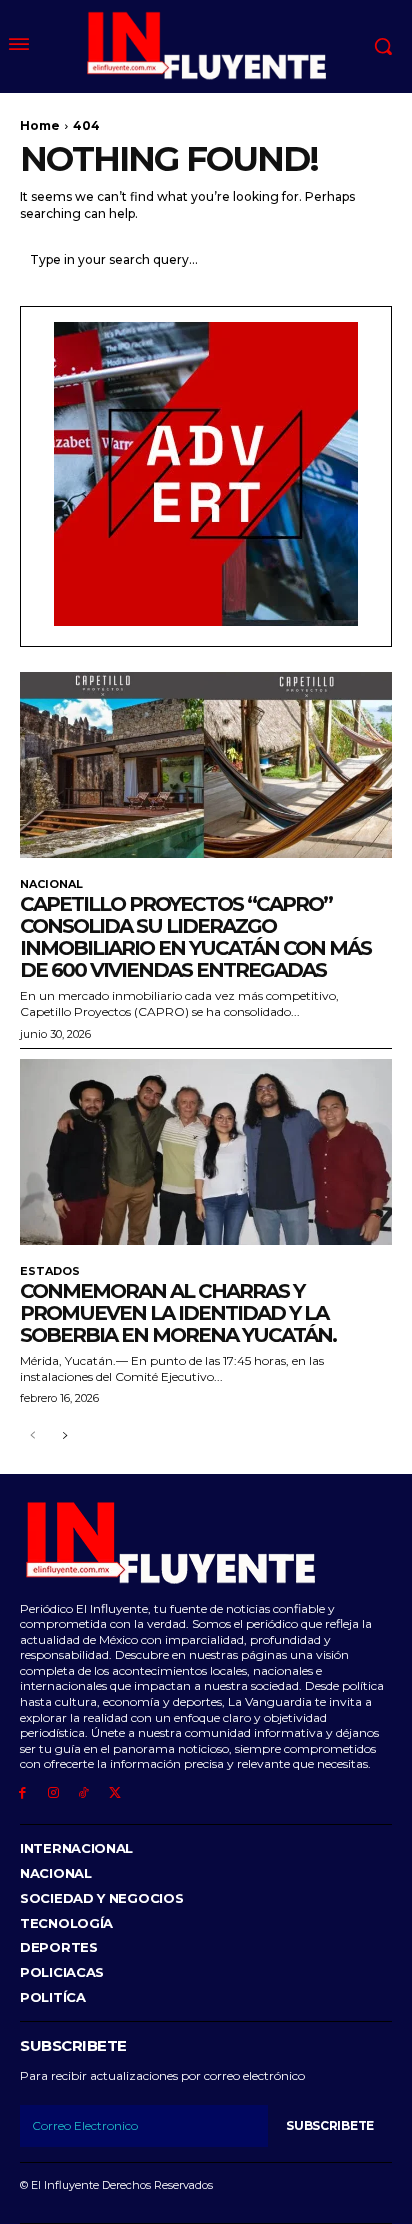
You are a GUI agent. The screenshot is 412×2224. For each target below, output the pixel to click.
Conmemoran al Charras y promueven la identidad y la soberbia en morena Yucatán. (178, 1313)
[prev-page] (32, 1436)
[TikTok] (84, 1793)
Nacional (51, 884)
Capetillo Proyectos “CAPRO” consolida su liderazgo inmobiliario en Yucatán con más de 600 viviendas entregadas (195, 937)
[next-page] (64, 1436)
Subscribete (330, 2125)
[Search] (372, 259)
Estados (50, 1271)
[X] (114, 1793)
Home (40, 125)
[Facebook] (22, 1793)
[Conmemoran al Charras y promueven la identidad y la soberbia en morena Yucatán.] (206, 1152)
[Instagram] (53, 1793)
